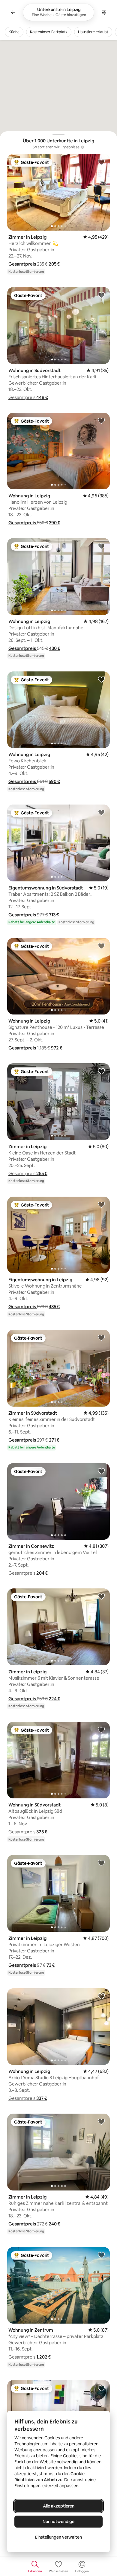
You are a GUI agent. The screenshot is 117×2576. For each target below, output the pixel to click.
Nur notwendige (58, 2522)
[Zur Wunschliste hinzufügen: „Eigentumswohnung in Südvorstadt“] (101, 812)
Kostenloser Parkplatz (49, 32)
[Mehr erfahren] (82, 147)
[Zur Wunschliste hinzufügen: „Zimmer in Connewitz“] (101, 1471)
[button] (23, 264)
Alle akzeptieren (59, 2506)
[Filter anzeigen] (104, 12)
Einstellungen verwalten (58, 2537)
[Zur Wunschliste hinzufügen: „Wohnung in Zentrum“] (101, 2255)
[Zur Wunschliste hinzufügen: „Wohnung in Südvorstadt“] (101, 295)
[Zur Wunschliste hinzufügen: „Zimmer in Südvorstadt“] (101, 1337)
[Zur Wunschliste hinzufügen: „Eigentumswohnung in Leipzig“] (101, 1204)
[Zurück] (13, 12)
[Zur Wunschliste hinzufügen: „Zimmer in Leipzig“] (101, 162)
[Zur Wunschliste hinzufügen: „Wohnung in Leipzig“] (101, 421)
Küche (14, 32)
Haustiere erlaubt (93, 32)
